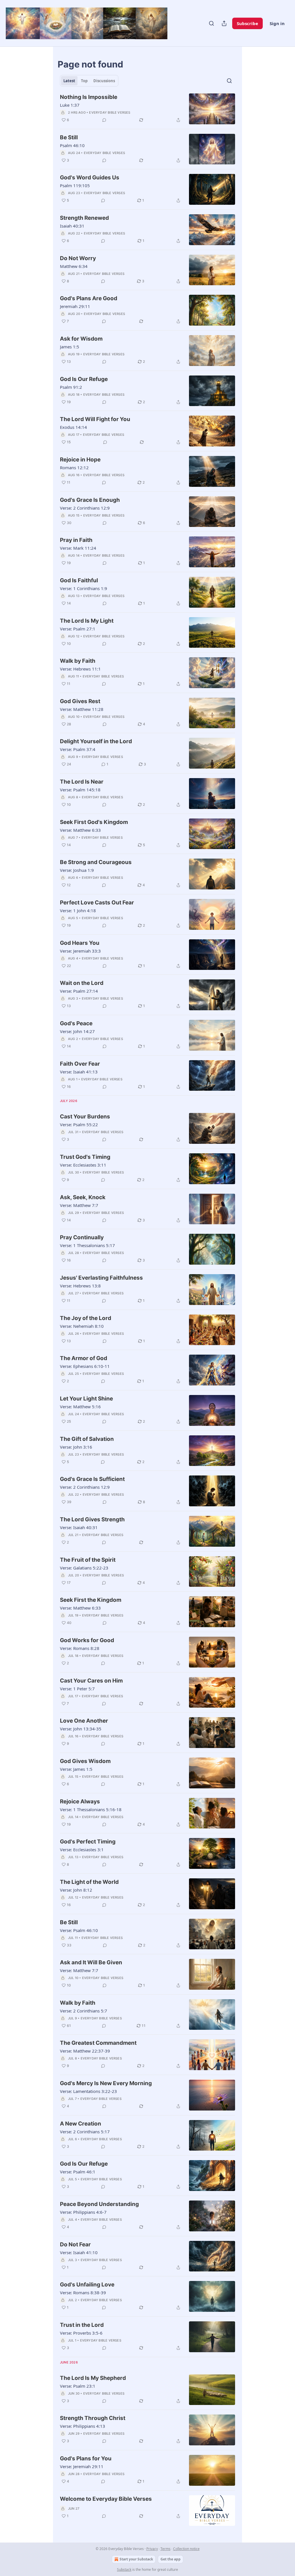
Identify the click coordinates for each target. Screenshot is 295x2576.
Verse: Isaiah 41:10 (79, 2252)
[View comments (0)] (104, 120)
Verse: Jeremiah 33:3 (80, 951)
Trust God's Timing (85, 1157)
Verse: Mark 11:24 (78, 548)
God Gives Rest (80, 701)
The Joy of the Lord (86, 1318)
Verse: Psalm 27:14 (79, 991)
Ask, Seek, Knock (83, 1197)
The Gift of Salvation (87, 1439)
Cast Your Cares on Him (91, 1681)
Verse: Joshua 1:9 (77, 870)
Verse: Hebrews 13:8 (80, 1286)
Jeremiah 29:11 (75, 306)
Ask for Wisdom (81, 339)
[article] (147, 109)
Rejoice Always (80, 1801)
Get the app (171, 2559)
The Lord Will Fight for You (95, 419)
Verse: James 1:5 (76, 1769)
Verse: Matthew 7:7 (79, 1205)
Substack (124, 2570)
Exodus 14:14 (73, 427)
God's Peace (76, 1023)
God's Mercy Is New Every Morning (106, 2083)
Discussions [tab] (104, 81)
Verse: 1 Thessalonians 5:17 (87, 1245)
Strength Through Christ (93, 2418)
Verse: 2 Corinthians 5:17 (85, 2132)
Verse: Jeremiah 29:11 (82, 2466)
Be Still (69, 137)
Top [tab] (84, 81)
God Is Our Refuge (84, 379)
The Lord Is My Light (87, 621)
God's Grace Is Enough (90, 500)
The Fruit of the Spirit (88, 1560)
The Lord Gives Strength (92, 1519)
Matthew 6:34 (74, 266)
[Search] (211, 23)
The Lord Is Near (82, 782)
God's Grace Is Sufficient (92, 1479)
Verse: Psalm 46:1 (78, 2172)
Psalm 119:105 (75, 185)
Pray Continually (82, 1237)
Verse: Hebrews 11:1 (80, 669)
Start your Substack (136, 2559)
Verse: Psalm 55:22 (79, 1124)
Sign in (277, 23)
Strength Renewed (84, 218)
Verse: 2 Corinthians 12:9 (85, 508)
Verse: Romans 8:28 (80, 1648)
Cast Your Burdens (85, 1117)
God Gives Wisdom (85, 1761)
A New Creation (81, 2124)
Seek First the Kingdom (91, 1600)
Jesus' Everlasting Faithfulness (101, 1278)
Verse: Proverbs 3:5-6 (81, 2333)
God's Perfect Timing (88, 1842)
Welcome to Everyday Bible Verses (106, 2499)
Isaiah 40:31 (72, 226)
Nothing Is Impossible (89, 97)
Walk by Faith (78, 661)
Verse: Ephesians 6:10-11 (85, 1366)
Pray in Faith (76, 540)
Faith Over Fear (80, 1064)
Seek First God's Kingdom (94, 822)
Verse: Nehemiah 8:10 (82, 1326)
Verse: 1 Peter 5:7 (77, 1689)
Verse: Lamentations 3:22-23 (88, 2091)
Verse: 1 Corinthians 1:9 (84, 588)
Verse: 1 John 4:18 (78, 910)
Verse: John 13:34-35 (81, 1729)
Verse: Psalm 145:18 (80, 790)
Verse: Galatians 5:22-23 (84, 1568)
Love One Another (84, 1721)
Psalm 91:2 (71, 387)
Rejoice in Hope (80, 460)
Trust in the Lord (82, 2325)
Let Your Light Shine (86, 1399)
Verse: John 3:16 (76, 1447)
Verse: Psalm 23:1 (78, 2386)
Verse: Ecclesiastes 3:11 (83, 1165)
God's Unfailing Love (87, 2285)
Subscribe (247, 23)
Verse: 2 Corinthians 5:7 (84, 2011)
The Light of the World (89, 1882)
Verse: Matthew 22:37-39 (85, 2051)
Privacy (152, 2549)
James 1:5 (70, 347)
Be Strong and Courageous (96, 862)
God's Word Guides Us (90, 178)
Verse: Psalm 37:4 (78, 749)
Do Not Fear (75, 2244)
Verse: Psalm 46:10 (79, 1930)
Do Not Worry (78, 258)
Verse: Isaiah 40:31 (79, 1527)
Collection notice (186, 2549)
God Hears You (80, 943)
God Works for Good (87, 1640)
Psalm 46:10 (72, 145)
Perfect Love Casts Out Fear (97, 903)
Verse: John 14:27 (77, 1031)
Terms (166, 2549)
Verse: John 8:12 (76, 1890)
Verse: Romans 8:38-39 (83, 2293)
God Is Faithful (79, 580)
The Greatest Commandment (98, 2043)
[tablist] (89, 81)
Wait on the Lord (82, 983)
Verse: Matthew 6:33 (80, 830)
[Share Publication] (224, 23)
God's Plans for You (86, 2458)
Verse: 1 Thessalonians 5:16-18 (91, 1809)
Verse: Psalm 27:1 (78, 629)
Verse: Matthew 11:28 (82, 709)
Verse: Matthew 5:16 (80, 1407)
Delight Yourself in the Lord (96, 741)
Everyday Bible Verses (110, 112)
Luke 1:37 (70, 105)
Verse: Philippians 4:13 (83, 2426)
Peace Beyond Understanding (99, 2204)
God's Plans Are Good (89, 298)
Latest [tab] (69, 81)
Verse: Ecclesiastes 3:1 (82, 1850)
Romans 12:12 (74, 467)
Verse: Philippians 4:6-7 (83, 2212)
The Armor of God (84, 1358)
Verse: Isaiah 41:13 (79, 1072)
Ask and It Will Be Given (91, 1962)
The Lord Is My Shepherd (93, 2378)
